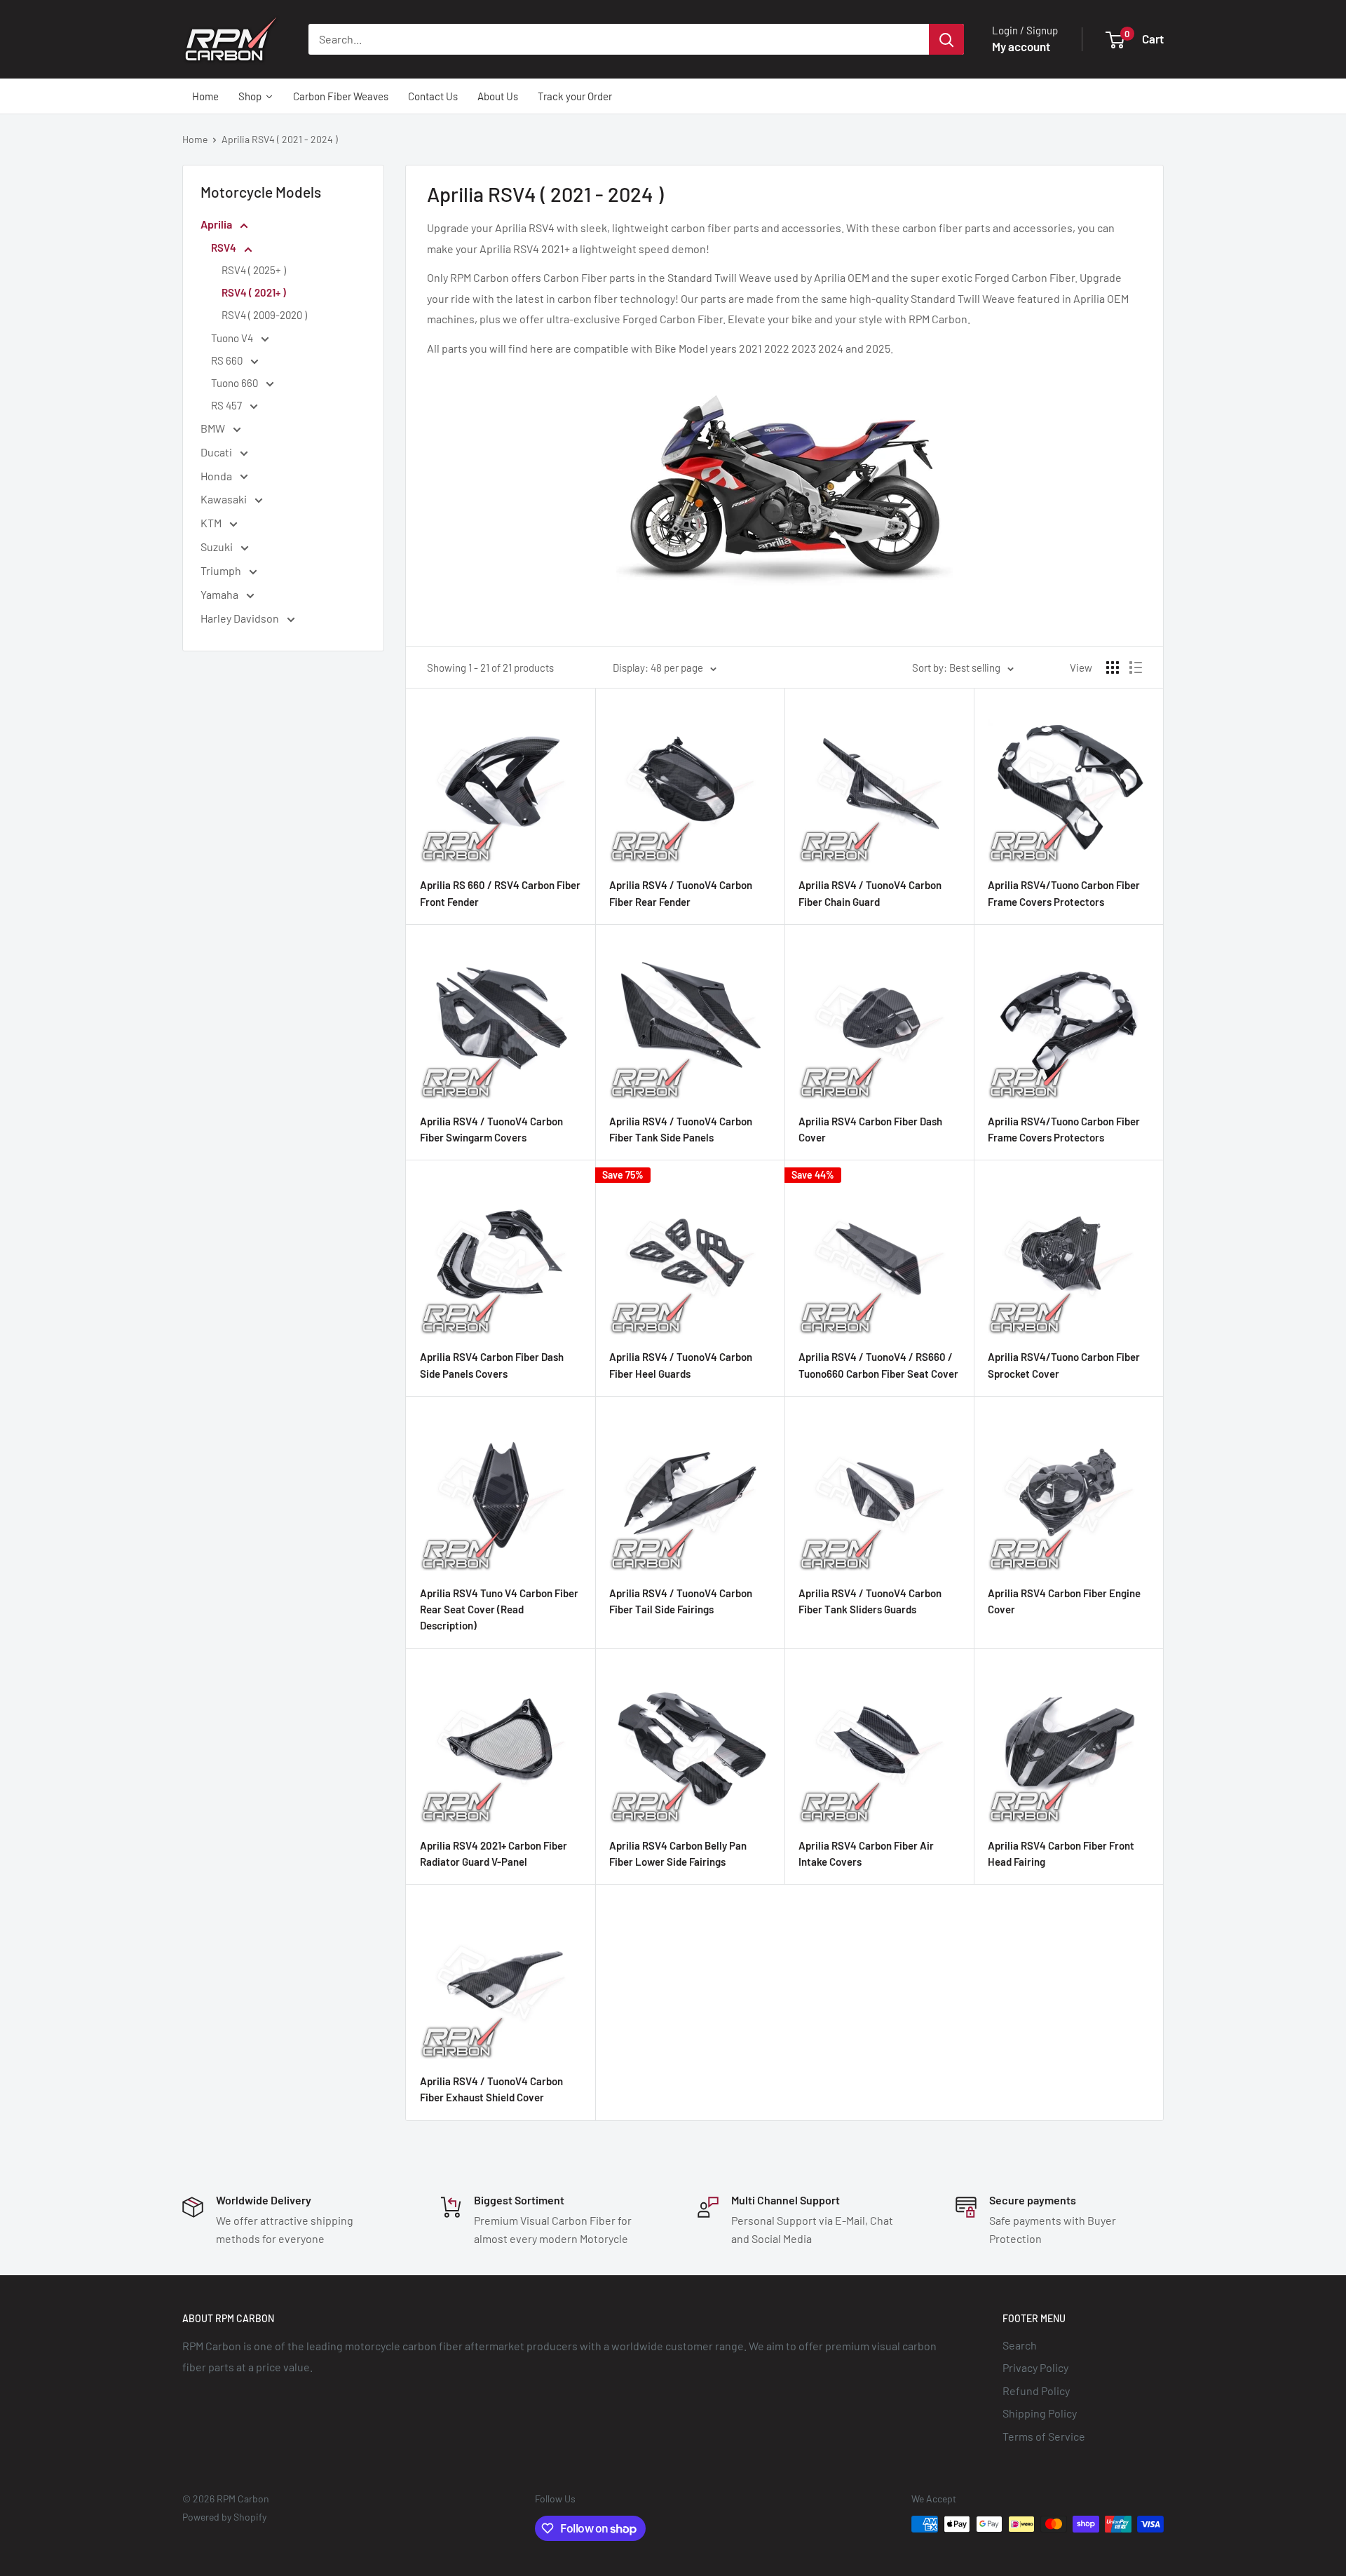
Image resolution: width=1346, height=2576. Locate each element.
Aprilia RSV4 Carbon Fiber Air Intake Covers (866, 1853)
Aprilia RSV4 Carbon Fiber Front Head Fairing (1061, 1853)
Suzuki (218, 547)
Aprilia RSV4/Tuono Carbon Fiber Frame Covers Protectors (1064, 893)
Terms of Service (1044, 2436)
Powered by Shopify (224, 2517)
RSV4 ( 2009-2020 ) (264, 315)
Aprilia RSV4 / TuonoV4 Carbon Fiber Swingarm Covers (491, 1129)
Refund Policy (1036, 2391)
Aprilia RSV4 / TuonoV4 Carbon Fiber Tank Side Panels (681, 1129)
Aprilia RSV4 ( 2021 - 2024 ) (280, 139)
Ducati (217, 452)
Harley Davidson (241, 618)
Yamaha (220, 594)
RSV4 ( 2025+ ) (254, 270)
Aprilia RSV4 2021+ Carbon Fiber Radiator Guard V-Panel (494, 1853)
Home (195, 139)
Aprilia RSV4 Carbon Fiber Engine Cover (1064, 1601)
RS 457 (227, 405)
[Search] (946, 39)
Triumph (222, 570)
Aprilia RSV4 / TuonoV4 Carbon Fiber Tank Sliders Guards (870, 1601)
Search (1020, 2345)
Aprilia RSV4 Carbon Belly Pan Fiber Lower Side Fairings (678, 1853)
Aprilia (217, 224)
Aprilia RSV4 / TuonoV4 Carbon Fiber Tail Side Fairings (681, 1601)
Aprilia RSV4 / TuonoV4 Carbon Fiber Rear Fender (681, 893)
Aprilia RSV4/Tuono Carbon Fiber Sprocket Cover (1064, 1365)
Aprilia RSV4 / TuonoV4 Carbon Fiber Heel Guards (681, 1365)
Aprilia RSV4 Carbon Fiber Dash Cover (870, 1129)
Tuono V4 (233, 338)
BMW (214, 428)
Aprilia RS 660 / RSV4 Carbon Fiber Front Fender (500, 893)
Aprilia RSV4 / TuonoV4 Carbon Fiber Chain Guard (870, 893)
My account (1021, 46)
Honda (217, 476)
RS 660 (228, 360)
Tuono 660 (236, 383)
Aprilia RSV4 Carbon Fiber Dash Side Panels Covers (492, 1365)
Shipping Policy (1040, 2413)
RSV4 (225, 248)
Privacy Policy (1035, 2367)
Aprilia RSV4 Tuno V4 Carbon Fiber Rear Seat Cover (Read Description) (499, 1609)
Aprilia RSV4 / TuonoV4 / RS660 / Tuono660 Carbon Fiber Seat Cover (878, 1365)
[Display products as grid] (1113, 667)
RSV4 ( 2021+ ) (254, 292)
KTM (212, 523)
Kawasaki (225, 499)
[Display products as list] (1136, 667)
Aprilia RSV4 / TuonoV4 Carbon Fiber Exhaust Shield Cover (491, 2089)
